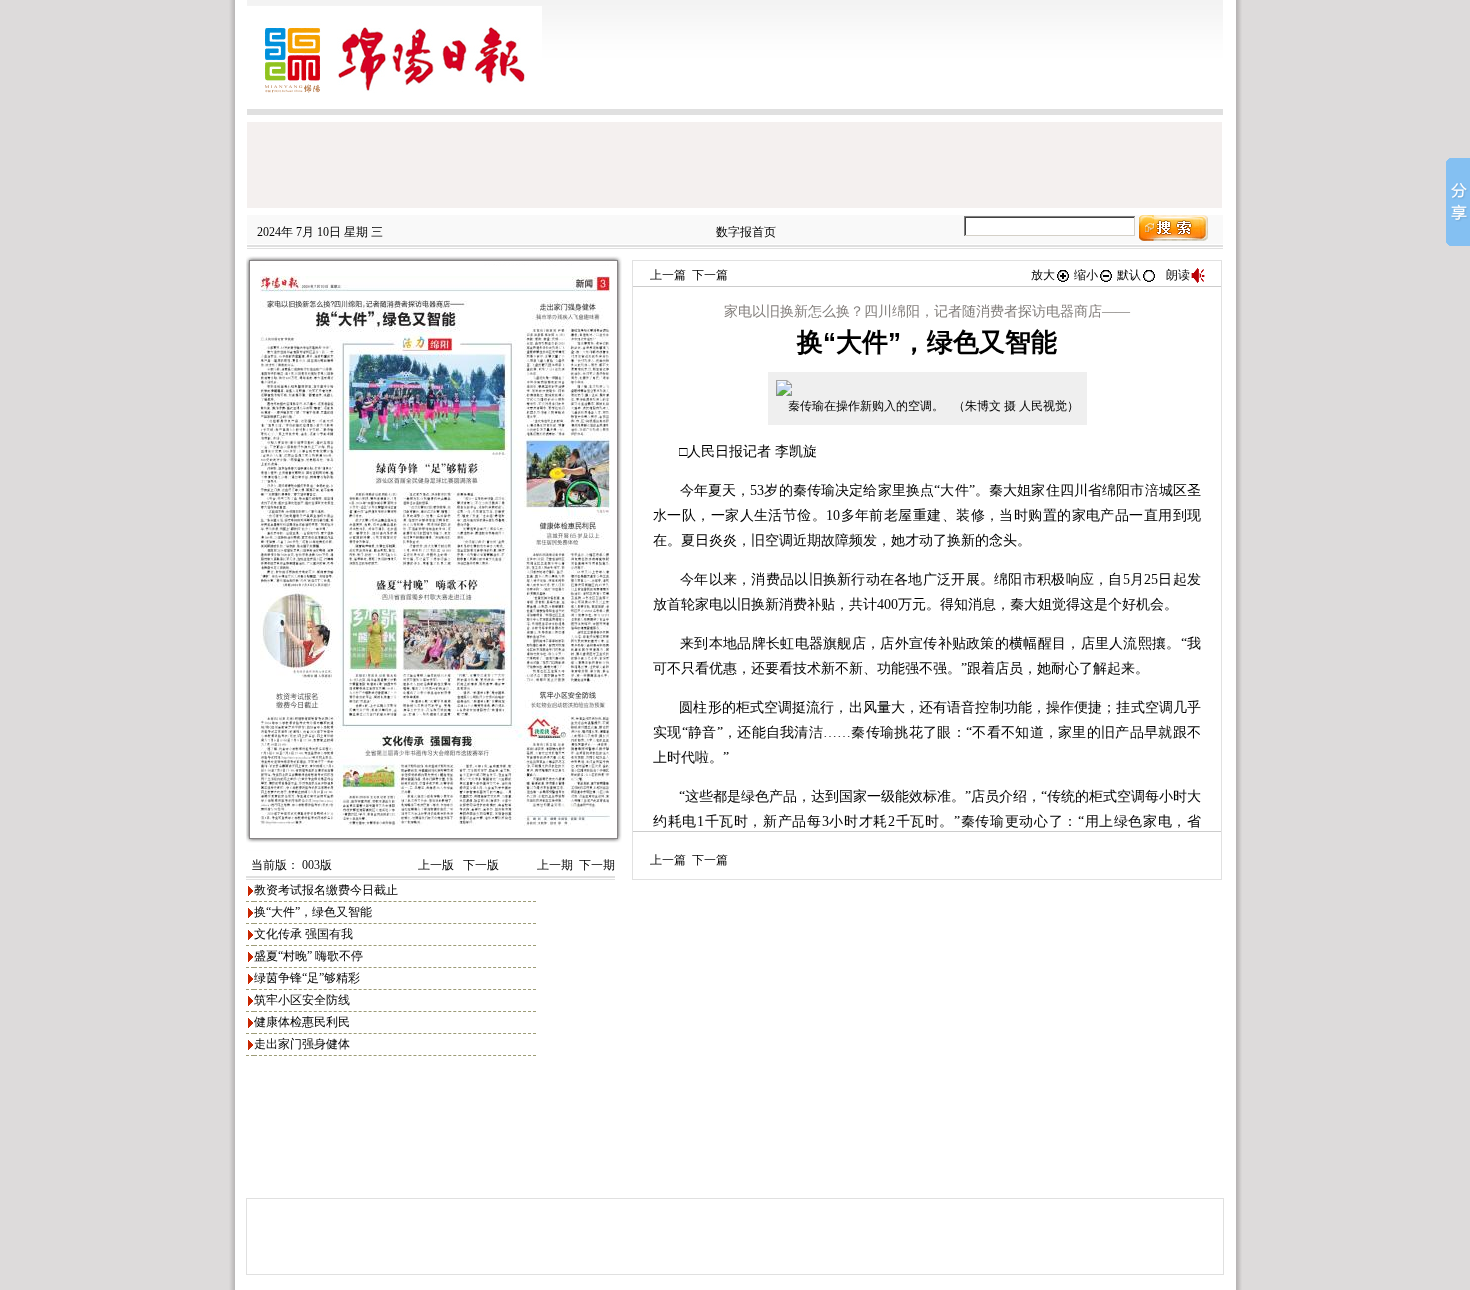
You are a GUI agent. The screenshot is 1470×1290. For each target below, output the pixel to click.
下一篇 (710, 275)
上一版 (434, 865)
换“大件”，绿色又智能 (313, 912)
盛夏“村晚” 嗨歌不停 (308, 956)
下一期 (597, 865)
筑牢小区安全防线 (302, 1000)
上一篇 (668, 275)
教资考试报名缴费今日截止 (326, 890)
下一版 (479, 865)
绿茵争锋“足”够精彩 (307, 978)
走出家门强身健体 (302, 1044)
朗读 (1178, 275)
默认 (1129, 275)
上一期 (555, 865)
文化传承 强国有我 (303, 934)
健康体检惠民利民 (302, 1022)
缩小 (1086, 275)
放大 (1043, 275)
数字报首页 (746, 232)
